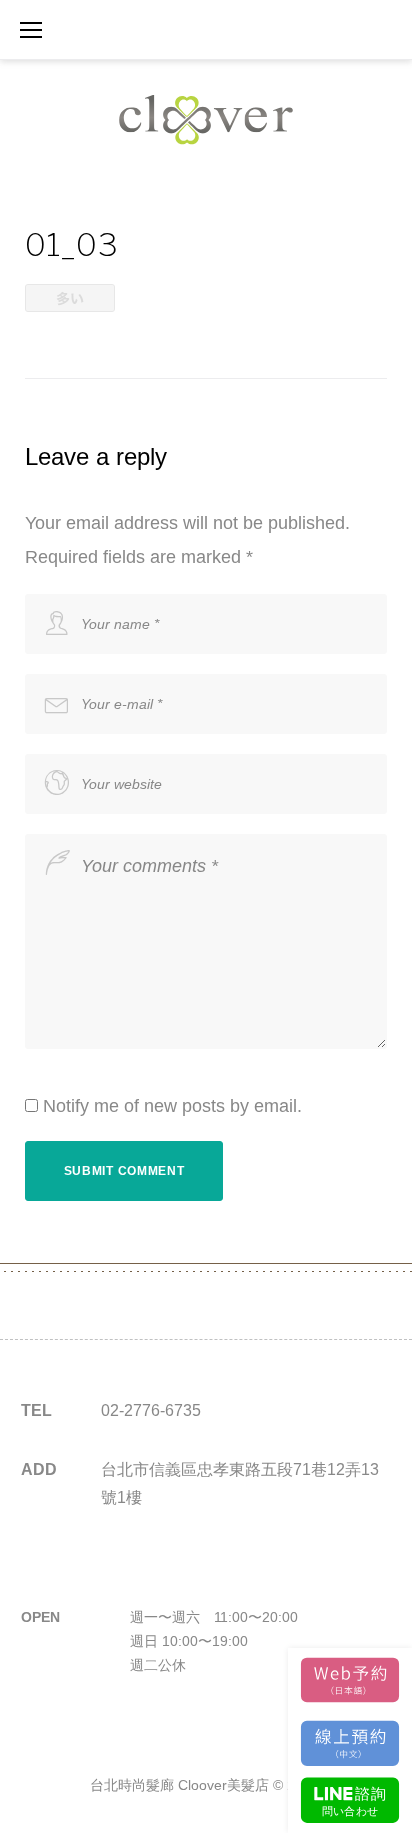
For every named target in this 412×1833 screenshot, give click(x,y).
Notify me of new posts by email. (172, 1106)
